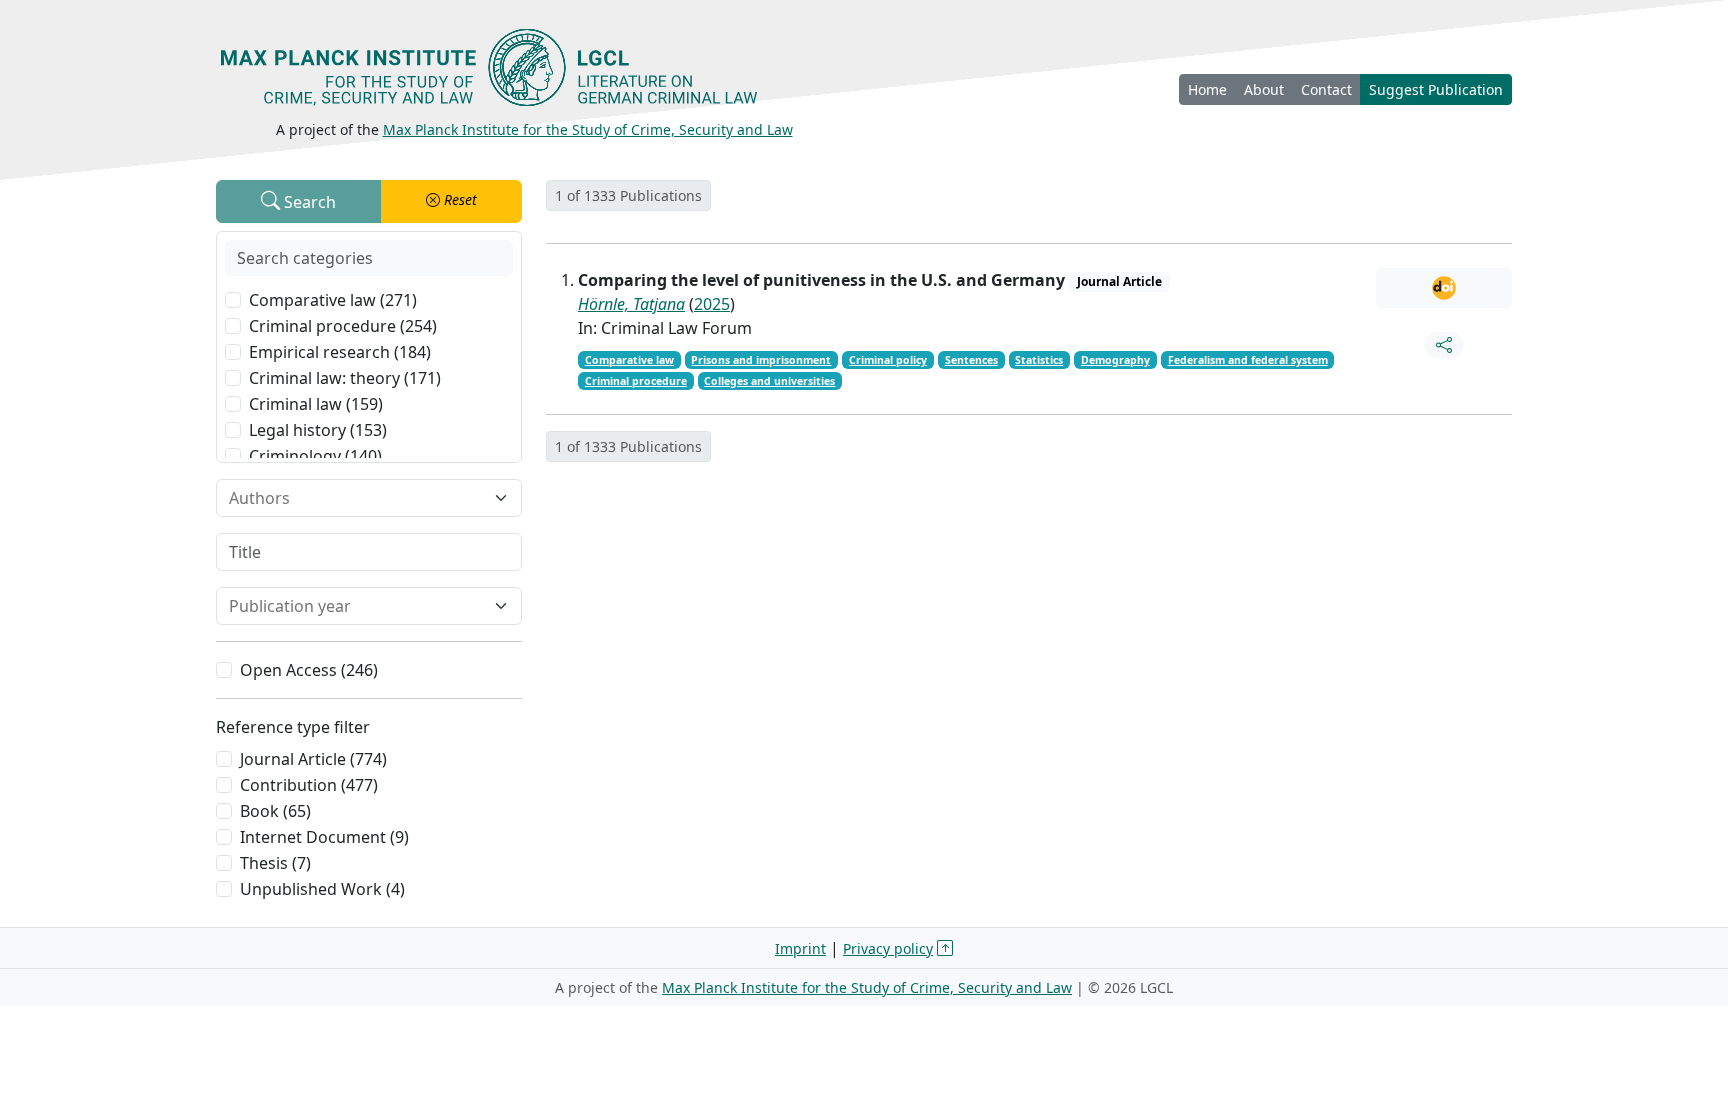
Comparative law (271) (333, 300)
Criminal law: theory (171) (345, 378)
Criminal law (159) (316, 404)
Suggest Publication (1436, 89)
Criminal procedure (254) (343, 326)
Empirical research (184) (340, 352)
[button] (452, 201)
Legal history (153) (318, 430)
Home (1207, 89)
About (1264, 89)
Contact (1326, 89)
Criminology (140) (315, 456)
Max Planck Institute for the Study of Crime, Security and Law (588, 129)
